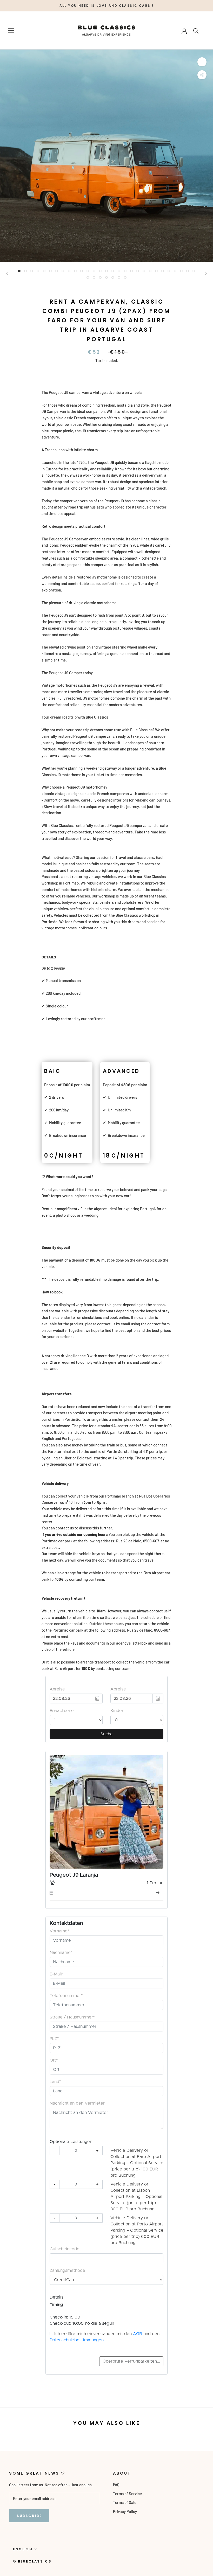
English (23, 2549)
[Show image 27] (181, 271)
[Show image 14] (100, 271)
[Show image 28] (188, 271)
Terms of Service (127, 2494)
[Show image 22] (150, 271)
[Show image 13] (94, 271)
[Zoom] (202, 62)
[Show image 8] (63, 271)
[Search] (196, 30)
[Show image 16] (113, 271)
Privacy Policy (125, 2511)
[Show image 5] (44, 271)
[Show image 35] (119, 277)
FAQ (116, 2484)
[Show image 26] (175, 271)
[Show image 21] (144, 271)
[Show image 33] (106, 277)
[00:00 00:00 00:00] (106, 156)
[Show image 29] (194, 271)
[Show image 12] (88, 271)
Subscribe (29, 2516)
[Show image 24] (163, 271)
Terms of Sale (125, 2502)
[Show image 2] (25, 271)
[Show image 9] (69, 271)
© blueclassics (32, 2561)
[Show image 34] (113, 277)
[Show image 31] (94, 277)
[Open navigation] (11, 31)
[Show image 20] (138, 271)
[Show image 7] (57, 271)
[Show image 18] (125, 271)
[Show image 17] (119, 271)
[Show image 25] (169, 271)
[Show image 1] (19, 271)
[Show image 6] (50, 271)
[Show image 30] (88, 277)
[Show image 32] (100, 277)
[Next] (206, 274)
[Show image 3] (32, 271)
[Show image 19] (131, 271)
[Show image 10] (75, 271)
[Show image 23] (156, 271)
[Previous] (7, 274)
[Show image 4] (38, 271)
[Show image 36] (125, 277)
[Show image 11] (82, 271)
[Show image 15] (106, 271)
